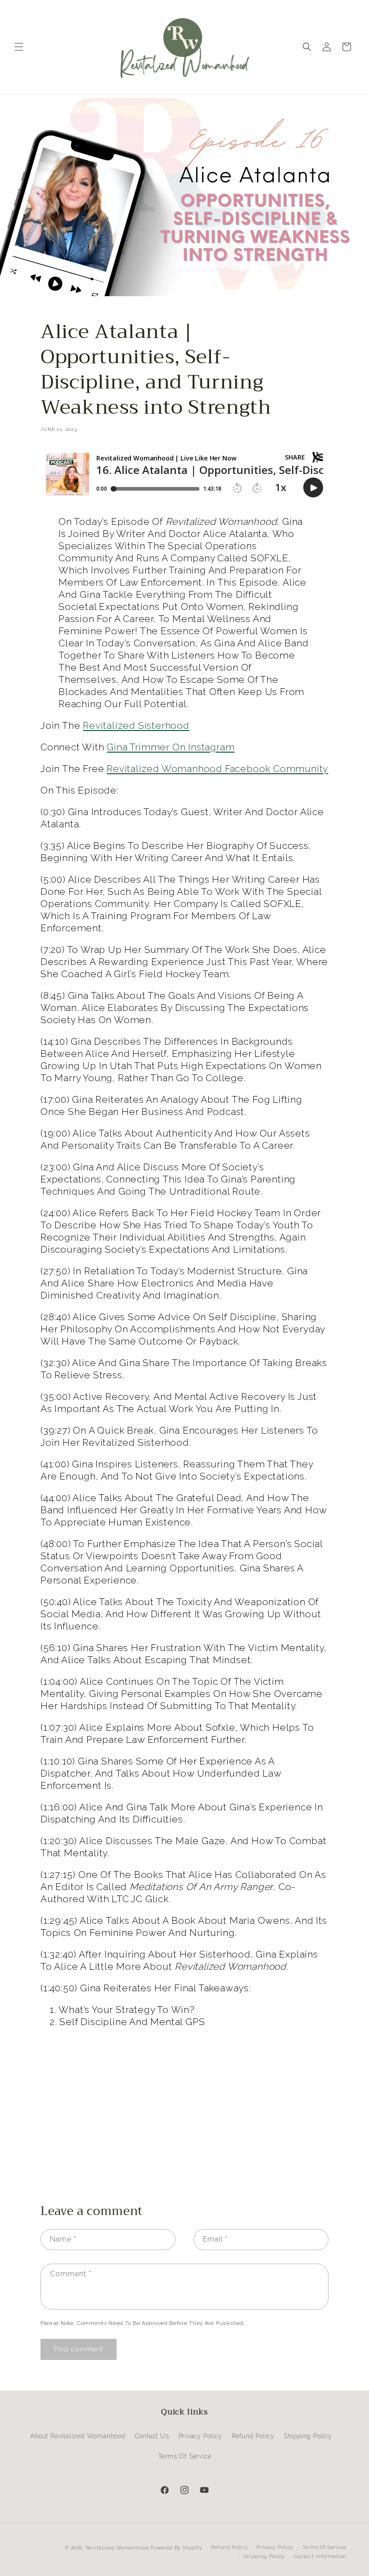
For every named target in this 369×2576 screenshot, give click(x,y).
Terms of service (324, 2547)
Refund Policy (253, 2436)
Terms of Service (185, 2456)
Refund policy (229, 2547)
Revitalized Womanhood (117, 2548)
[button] (19, 47)
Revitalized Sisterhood (136, 725)
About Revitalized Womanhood (78, 2436)
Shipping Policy (308, 2436)
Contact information (320, 2556)
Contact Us (152, 2436)
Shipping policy (264, 2556)
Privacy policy (275, 2547)
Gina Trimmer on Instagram (171, 747)
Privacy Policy (200, 2436)
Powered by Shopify (176, 2548)
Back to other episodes (190, 2154)
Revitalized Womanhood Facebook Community (217, 769)
